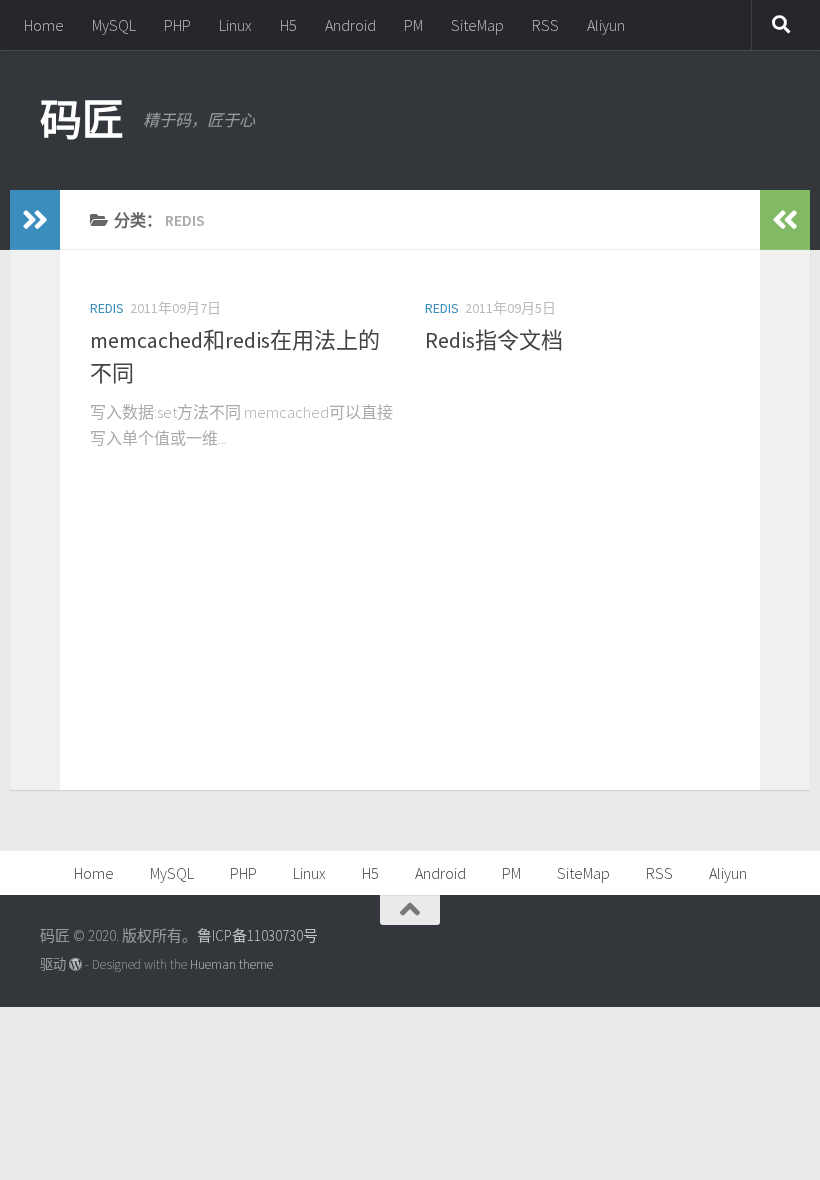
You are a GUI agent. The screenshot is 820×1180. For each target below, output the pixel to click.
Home (44, 25)
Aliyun (606, 25)
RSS (545, 25)
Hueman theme (231, 964)
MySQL (114, 25)
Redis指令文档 (494, 340)
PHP (177, 25)
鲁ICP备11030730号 (257, 935)
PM (413, 25)
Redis (107, 308)
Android (350, 25)
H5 (288, 25)
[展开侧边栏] (35, 220)
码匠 (81, 120)
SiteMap (477, 25)
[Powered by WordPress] (75, 964)
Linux (235, 25)
